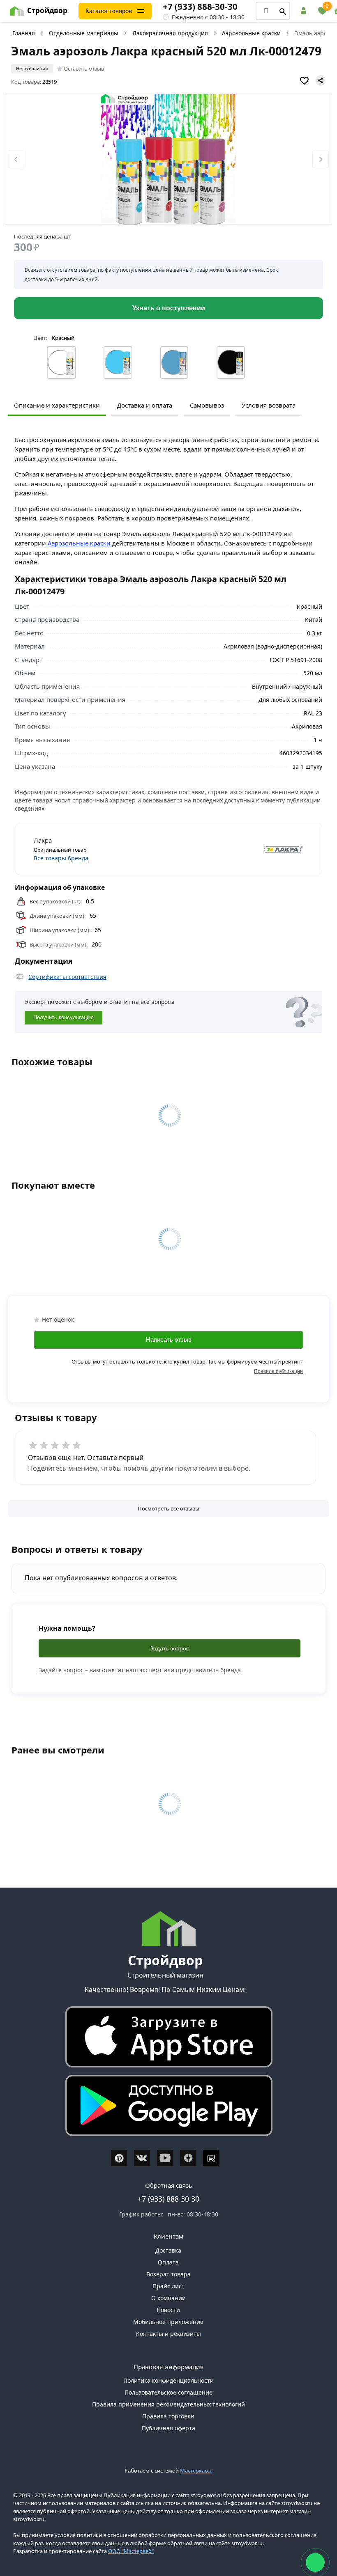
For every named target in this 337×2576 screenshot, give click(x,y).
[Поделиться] (321, 80)
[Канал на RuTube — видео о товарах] (211, 2158)
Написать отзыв (169, 1340)
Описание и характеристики (57, 405)
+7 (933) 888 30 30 (168, 2199)
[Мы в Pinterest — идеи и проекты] (119, 2158)
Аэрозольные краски (251, 33)
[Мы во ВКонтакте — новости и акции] (142, 2158)
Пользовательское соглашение (168, 2392)
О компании (168, 2298)
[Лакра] (237, 849)
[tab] (161, 212)
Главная (24, 33)
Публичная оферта (168, 2428)
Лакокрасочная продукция (170, 33)
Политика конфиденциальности (168, 2380)
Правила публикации (278, 1371)
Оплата (168, 2262)
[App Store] (165, 2039)
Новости (168, 2310)
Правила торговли (168, 2416)
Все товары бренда (61, 858)
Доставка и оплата (145, 405)
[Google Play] (165, 2107)
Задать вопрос (170, 1648)
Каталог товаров (109, 11)
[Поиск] (283, 11)
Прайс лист (168, 2286)
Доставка (168, 2250)
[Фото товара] (168, 160)
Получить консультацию (63, 1018)
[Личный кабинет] (305, 11)
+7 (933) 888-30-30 (200, 7)
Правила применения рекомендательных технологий (168, 2404)
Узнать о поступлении (169, 308)
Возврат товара (168, 2274)
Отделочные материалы (84, 33)
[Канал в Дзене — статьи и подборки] (188, 2158)
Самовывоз (207, 405)
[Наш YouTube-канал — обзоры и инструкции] (165, 2158)
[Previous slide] (16, 159)
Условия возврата (269, 405)
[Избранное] (322, 11)
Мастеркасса (196, 2471)
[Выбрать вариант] (62, 362)
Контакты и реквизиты (168, 2334)
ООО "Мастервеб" (131, 2551)
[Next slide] (321, 159)
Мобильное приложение (168, 2322)
